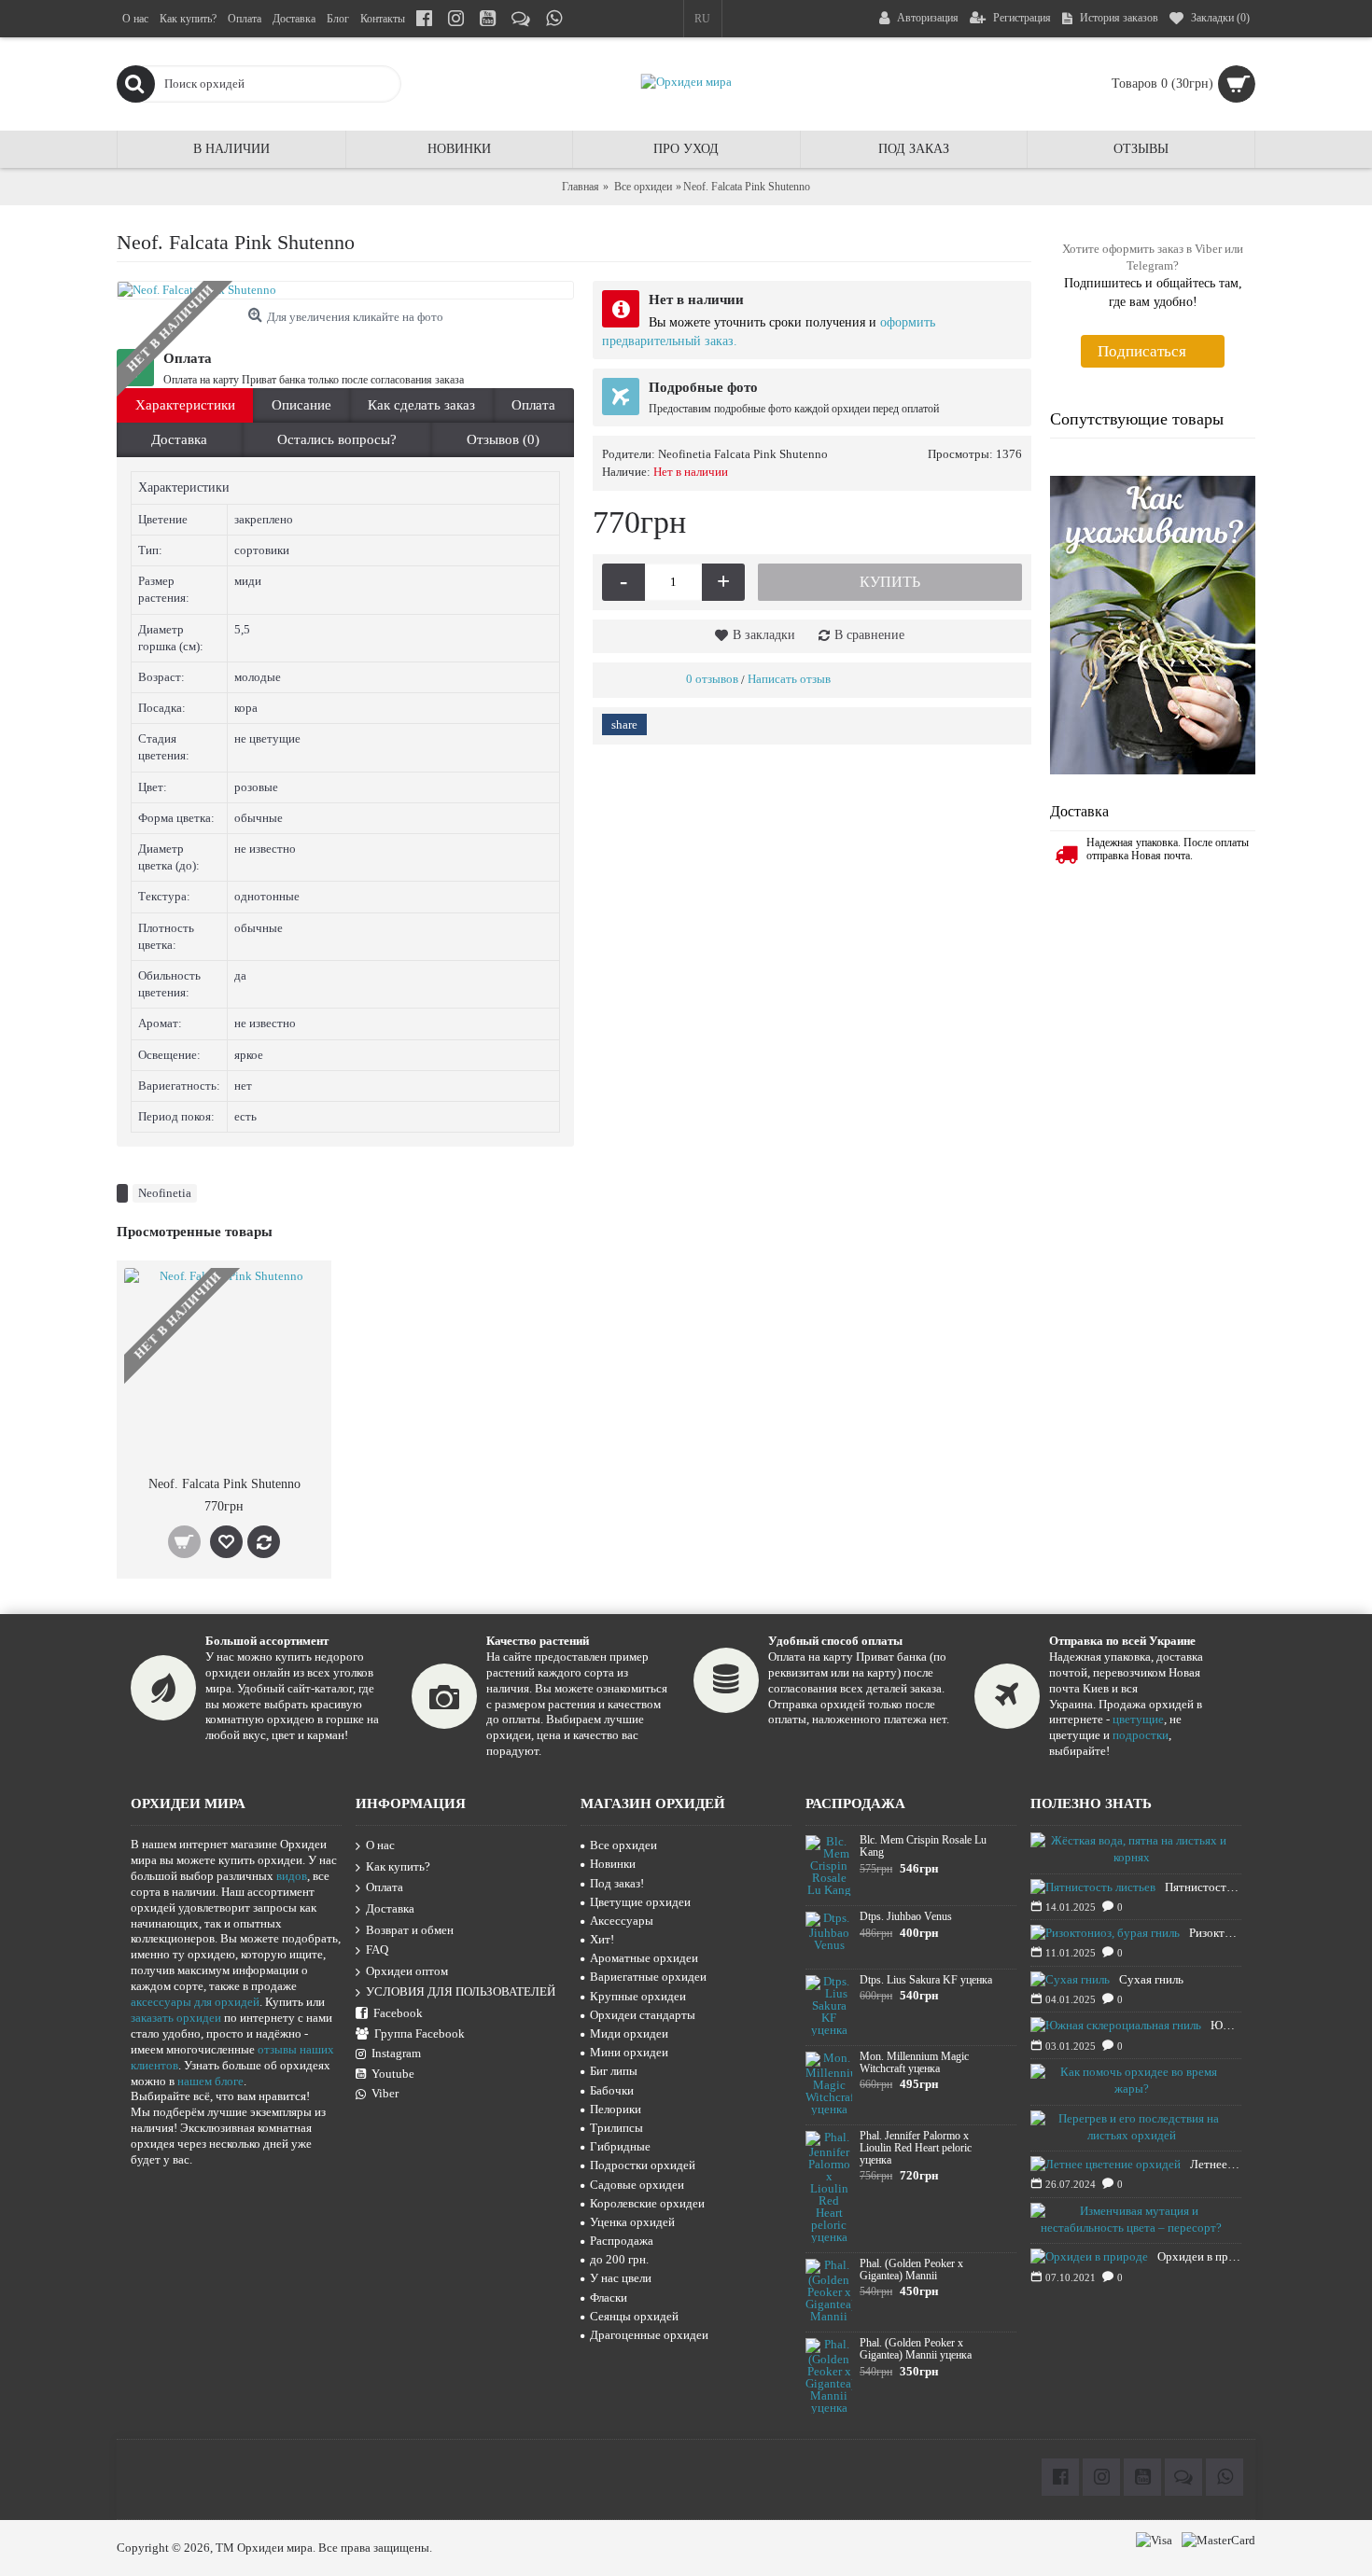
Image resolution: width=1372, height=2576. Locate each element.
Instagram (396, 2053)
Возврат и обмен (410, 1930)
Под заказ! (617, 1883)
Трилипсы (616, 2128)
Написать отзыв (789, 679)
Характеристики (185, 405)
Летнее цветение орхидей (1216, 2164)
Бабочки (612, 2090)
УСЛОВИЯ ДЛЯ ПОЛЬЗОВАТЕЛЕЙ (461, 1992)
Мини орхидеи (629, 2052)
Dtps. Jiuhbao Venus (906, 1917)
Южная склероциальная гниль (1226, 2025)
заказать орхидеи (176, 2018)
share (624, 724)
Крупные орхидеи (638, 1996)
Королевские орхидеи (647, 2203)
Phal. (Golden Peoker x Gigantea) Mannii (911, 2270)
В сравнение (869, 635)
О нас (380, 1845)
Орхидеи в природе (1199, 2256)
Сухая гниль (1151, 1979)
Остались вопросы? (337, 439)
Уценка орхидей (632, 2222)
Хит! (602, 1939)
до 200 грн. (619, 2259)
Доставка (179, 439)
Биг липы (614, 2071)
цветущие (1138, 1719)
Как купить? (398, 1866)
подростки (1141, 1735)
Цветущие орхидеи (640, 1902)
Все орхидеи (643, 187)
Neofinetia (165, 1193)
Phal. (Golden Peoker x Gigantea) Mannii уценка (916, 2349)
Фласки (609, 2298)
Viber (385, 2093)
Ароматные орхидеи (644, 1958)
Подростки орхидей (643, 2165)
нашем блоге (210, 2081)
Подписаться (1142, 351)
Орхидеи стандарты (643, 2015)
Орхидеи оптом (407, 1971)
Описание (301, 405)
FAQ (377, 1949)
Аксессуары (622, 1921)
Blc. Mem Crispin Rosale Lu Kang (923, 1846)
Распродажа (622, 2241)
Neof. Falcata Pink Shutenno (224, 1484)
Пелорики (616, 2109)
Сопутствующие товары (1137, 419)
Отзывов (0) (503, 439)
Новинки (613, 1864)
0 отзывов (712, 679)
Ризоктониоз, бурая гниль (1215, 1933)
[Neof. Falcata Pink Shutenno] (345, 290)
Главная (581, 187)
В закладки (764, 635)
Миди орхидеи (629, 2033)
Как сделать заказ (421, 405)
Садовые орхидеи (637, 2185)
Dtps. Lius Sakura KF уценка (926, 1980)
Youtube (393, 2074)
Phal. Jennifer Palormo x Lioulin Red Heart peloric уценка (916, 2148)
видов (292, 1876)
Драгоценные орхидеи (649, 2335)
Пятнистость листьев (1203, 1887)
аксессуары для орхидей (195, 2002)
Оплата (533, 405)
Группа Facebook (420, 2033)
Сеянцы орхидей (634, 2316)
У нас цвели (621, 2278)
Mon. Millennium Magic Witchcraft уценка (914, 2063)
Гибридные (620, 2146)
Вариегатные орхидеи (648, 1977)
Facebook (398, 2013)
